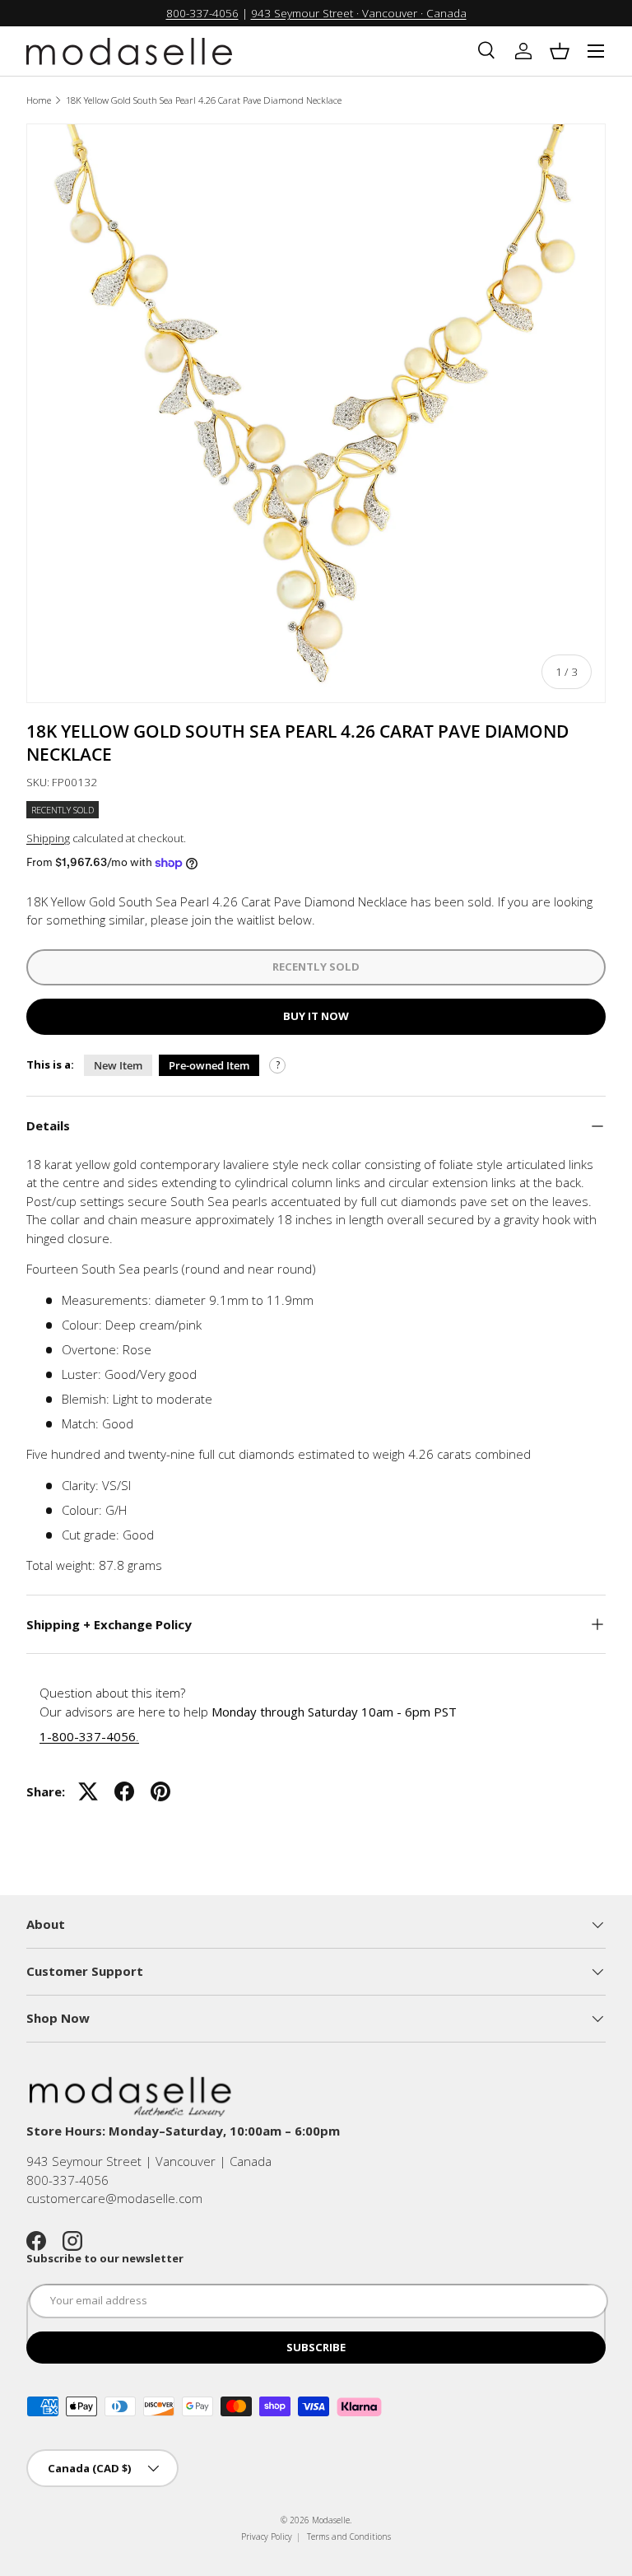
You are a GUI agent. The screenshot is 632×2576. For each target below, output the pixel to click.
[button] (560, 51)
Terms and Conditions (349, 2536)
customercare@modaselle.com (114, 2198)
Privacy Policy (267, 2536)
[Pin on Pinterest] (160, 1791)
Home (39, 100)
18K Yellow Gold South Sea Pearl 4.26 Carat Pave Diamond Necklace (204, 100)
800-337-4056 (202, 13)
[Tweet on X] (88, 1791)
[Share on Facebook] (124, 1791)
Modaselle (331, 2520)
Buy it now (316, 1016)
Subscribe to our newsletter (105, 2258)
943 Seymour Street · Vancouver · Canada (359, 13)
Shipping (48, 838)
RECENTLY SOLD (316, 967)
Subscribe (316, 2347)
